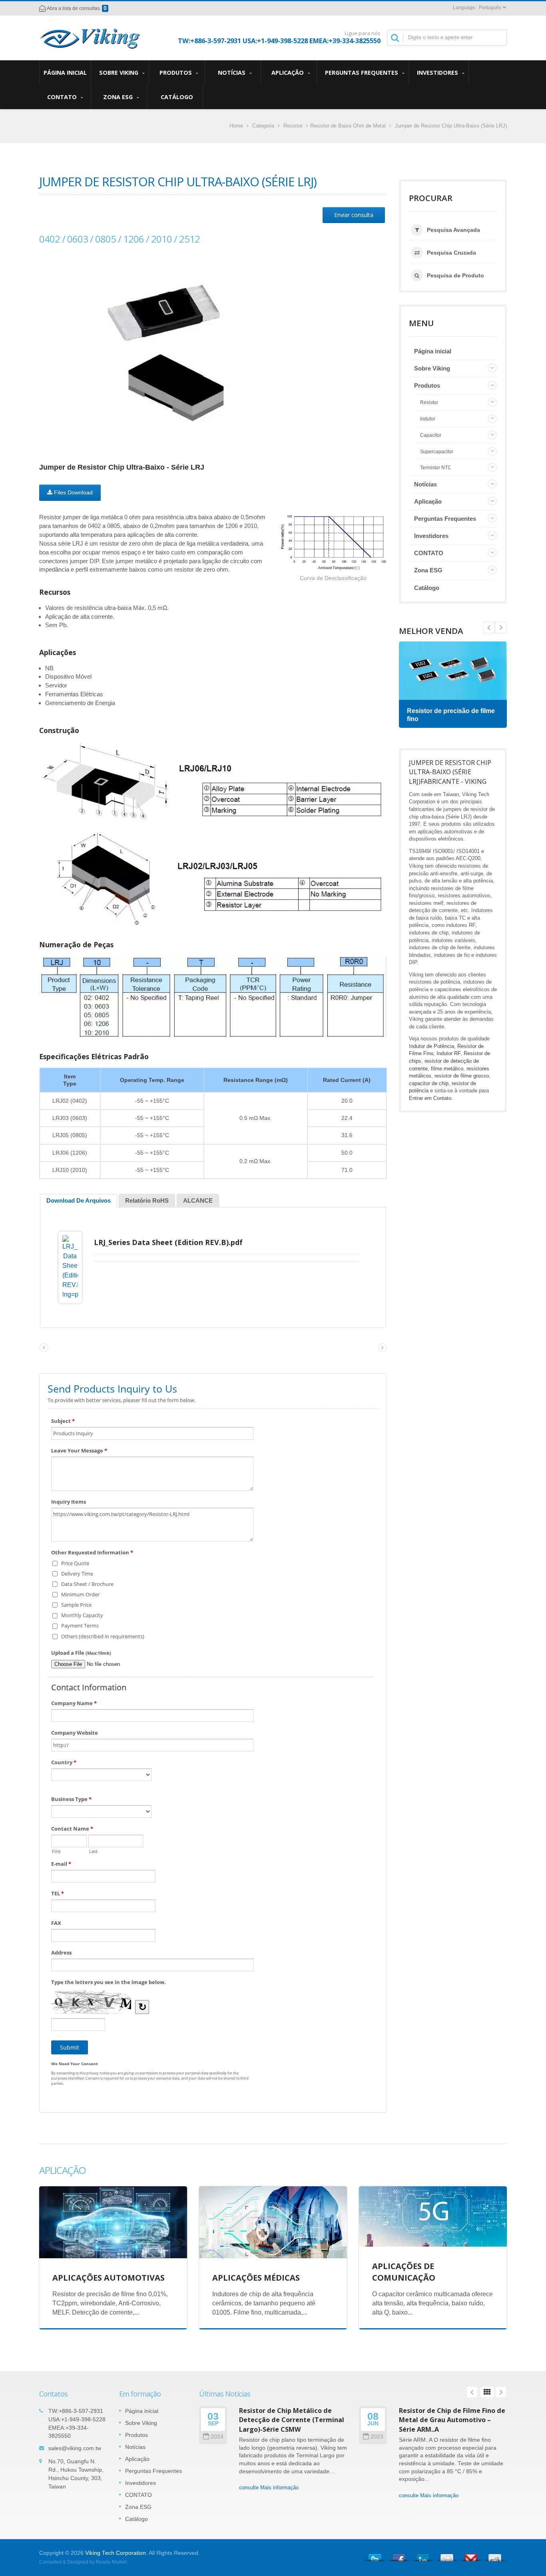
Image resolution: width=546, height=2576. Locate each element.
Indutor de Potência (431, 1046)
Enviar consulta (354, 215)
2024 (217, 2437)
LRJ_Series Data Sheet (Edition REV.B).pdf (168, 1242)
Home (236, 126)
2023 (377, 2437)
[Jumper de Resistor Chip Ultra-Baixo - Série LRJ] (167, 351)
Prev (501, 628)
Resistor (293, 126)
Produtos (176, 73)
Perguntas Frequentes (362, 73)
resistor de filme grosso (462, 1076)
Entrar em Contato (430, 1098)
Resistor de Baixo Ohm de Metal (348, 126)
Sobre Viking (120, 73)
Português (490, 8)
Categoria (263, 126)
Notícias (232, 73)
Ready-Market (111, 2562)
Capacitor (431, 435)
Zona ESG (119, 97)
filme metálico (447, 1069)
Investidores (438, 73)
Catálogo (177, 97)
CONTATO (63, 97)
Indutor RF (448, 1053)
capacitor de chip (429, 1083)
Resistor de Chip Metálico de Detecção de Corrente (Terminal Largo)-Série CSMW (292, 2420)
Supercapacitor (437, 452)
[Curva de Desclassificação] (333, 543)
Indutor (428, 419)
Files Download (73, 492)
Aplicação (288, 73)
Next (489, 628)
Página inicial (65, 73)
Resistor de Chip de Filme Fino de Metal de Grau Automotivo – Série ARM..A (452, 2420)
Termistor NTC (436, 468)
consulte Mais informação (269, 2487)
